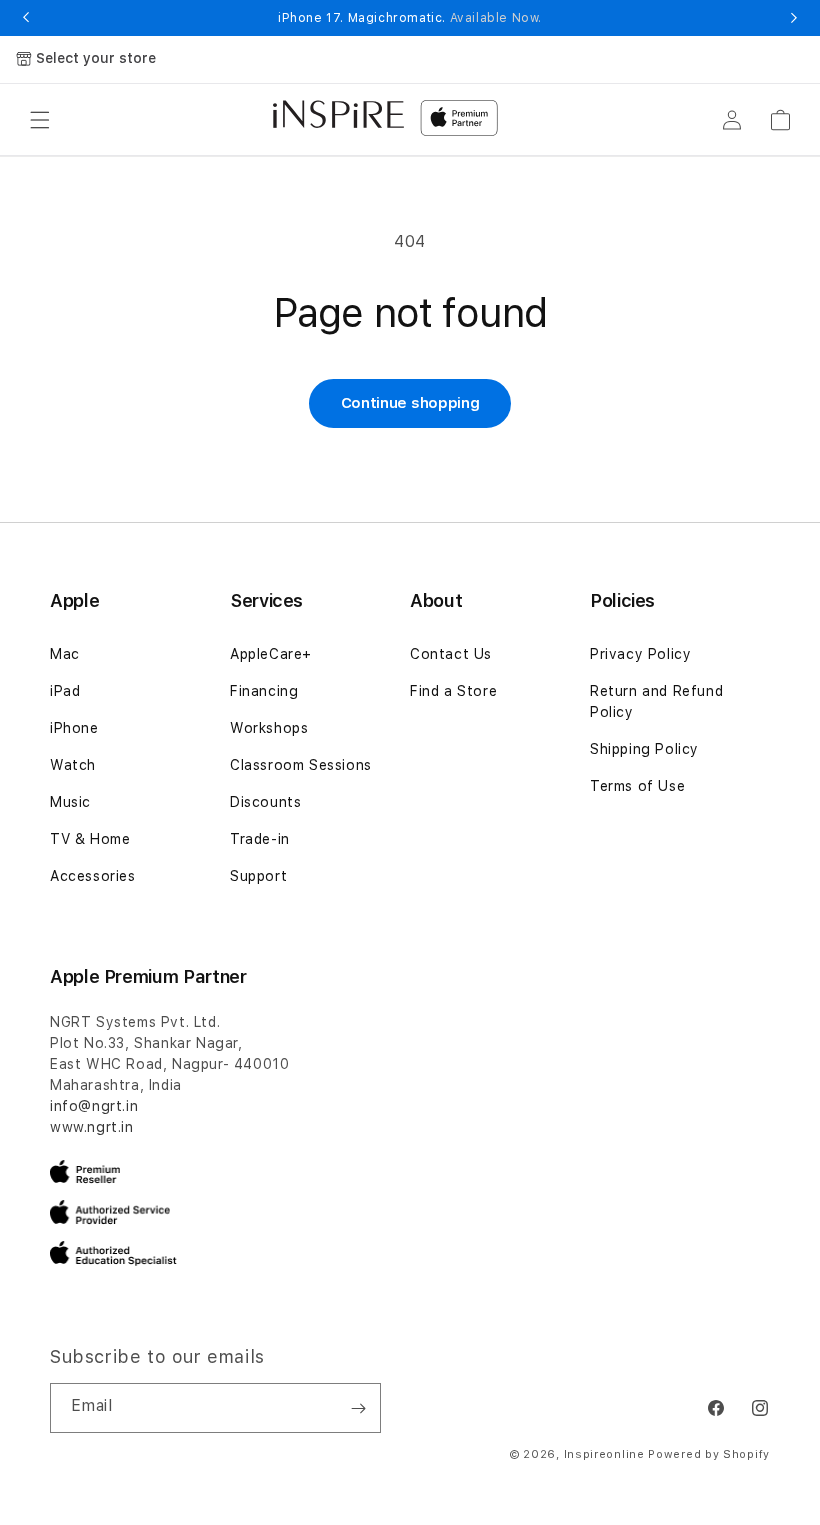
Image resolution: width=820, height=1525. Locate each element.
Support (258, 876)
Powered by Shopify (709, 1454)
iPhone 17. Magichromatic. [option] (410, 18)
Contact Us (451, 654)
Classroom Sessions (301, 765)
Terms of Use (637, 786)
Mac (65, 654)
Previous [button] (26, 18)
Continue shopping (410, 403)
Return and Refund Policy (656, 701)
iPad (65, 691)
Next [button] (794, 18)
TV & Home (90, 839)
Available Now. (496, 18)
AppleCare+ (271, 654)
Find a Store (453, 691)
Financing (264, 691)
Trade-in (260, 839)
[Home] (338, 114)
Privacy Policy (640, 654)
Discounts (265, 802)
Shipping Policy (644, 749)
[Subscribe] (358, 1408)
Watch (73, 765)
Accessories (93, 876)
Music (70, 802)
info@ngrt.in (94, 1106)
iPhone (74, 728)
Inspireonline (604, 1454)
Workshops (269, 728)
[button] (40, 120)
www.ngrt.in (92, 1127)
